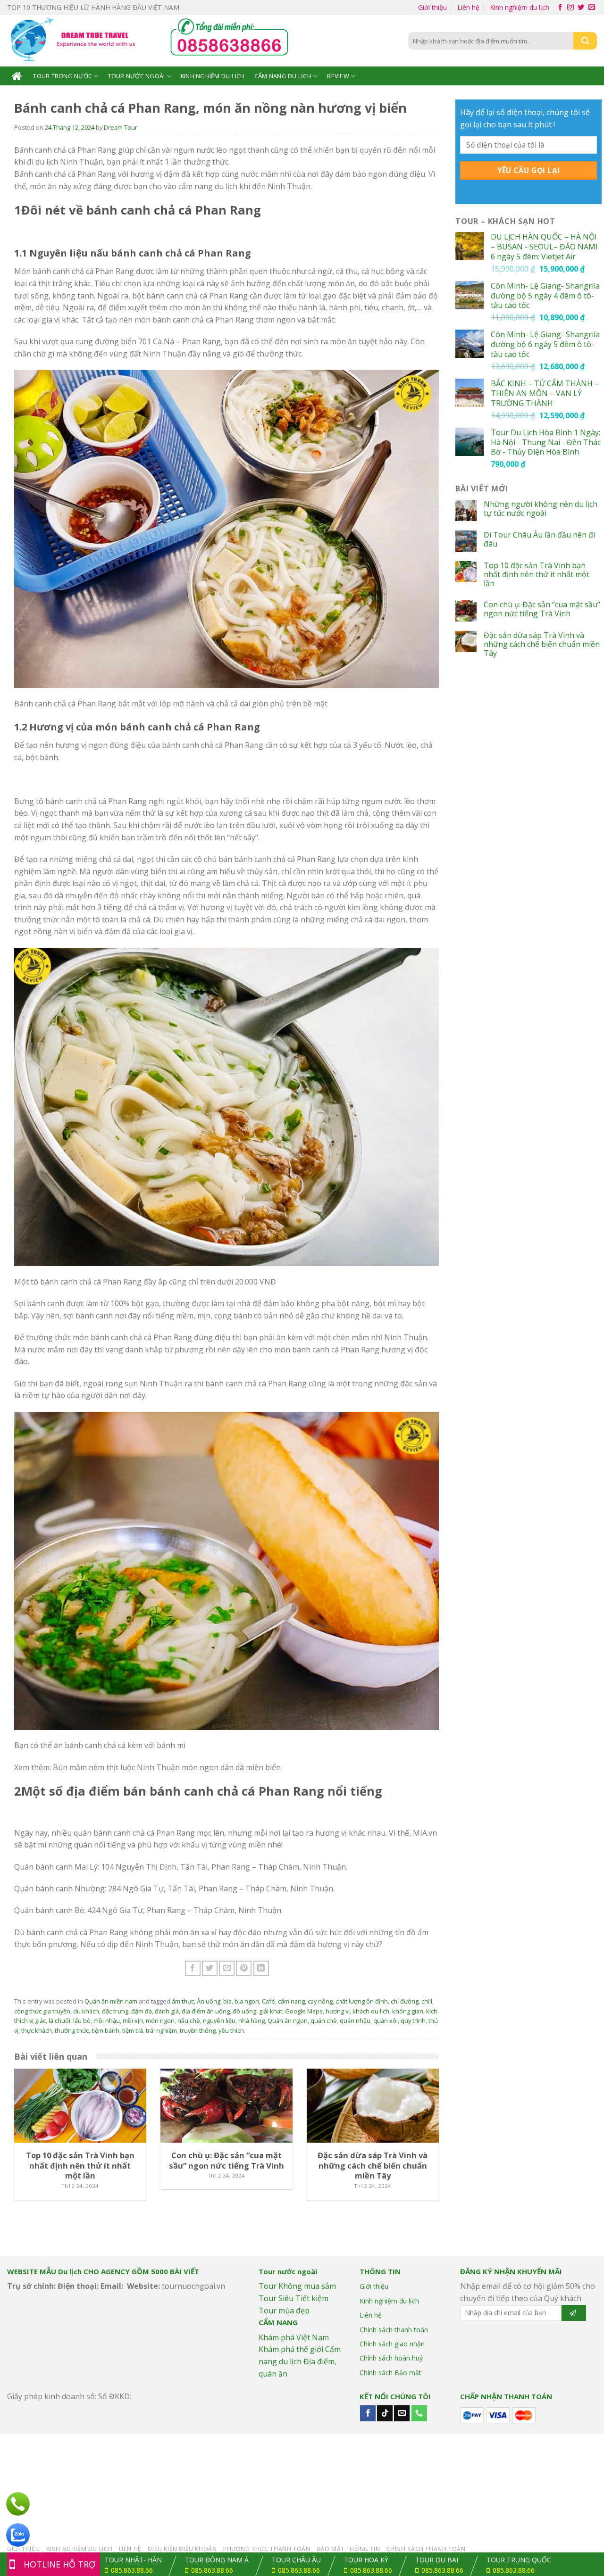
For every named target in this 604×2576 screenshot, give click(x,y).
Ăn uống (209, 2001)
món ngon (160, 2021)
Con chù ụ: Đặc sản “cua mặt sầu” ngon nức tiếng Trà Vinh (542, 609)
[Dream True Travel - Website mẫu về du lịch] (75, 41)
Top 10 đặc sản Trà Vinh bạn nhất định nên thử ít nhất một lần (537, 575)
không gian (408, 2011)
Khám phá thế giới (291, 2349)
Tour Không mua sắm (297, 2286)
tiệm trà (133, 2030)
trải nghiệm (161, 2030)
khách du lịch (371, 2011)
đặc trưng (115, 2011)
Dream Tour (121, 127)
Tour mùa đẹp (284, 2311)
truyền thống (198, 2030)
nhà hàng (252, 2021)
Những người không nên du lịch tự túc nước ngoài (541, 509)
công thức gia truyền (42, 2011)
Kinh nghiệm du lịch (520, 7)
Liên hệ (468, 7)
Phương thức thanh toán (267, 2549)
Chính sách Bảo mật (390, 2373)
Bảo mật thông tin (348, 2549)
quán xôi (386, 2021)
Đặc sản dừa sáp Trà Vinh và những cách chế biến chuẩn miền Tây (542, 645)
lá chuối (59, 2021)
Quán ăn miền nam (111, 2001)
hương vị (338, 2011)
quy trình (413, 2021)
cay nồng (320, 2001)
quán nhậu (355, 2021)
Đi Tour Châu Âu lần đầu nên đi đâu (539, 539)
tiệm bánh (105, 2030)
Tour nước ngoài (137, 76)
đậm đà (142, 2011)
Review (338, 76)
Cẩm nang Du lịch (283, 76)
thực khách (37, 2030)
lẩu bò (82, 2021)
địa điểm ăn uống (206, 2011)
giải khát (271, 2011)
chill (427, 2001)
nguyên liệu (219, 2021)
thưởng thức (72, 2030)
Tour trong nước (63, 76)
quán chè (324, 2021)
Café (268, 2001)
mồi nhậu (107, 2021)
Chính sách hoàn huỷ (391, 2358)
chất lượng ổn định (362, 2001)
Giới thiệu (432, 7)
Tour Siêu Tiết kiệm (294, 2298)
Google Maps (304, 2011)
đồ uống (244, 2011)
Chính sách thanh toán (394, 2330)
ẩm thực (183, 2001)
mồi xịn (133, 2021)
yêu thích (231, 2030)
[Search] (585, 41)
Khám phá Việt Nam (294, 2337)
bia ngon (247, 2001)
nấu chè (189, 2021)
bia (227, 2001)
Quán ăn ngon (288, 2021)
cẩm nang (291, 2001)
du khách (86, 2011)
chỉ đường (405, 2001)
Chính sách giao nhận (392, 2344)
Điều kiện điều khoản (182, 2549)
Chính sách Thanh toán (426, 2549)
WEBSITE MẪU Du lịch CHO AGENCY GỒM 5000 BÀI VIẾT (103, 2271)
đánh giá (167, 2011)
